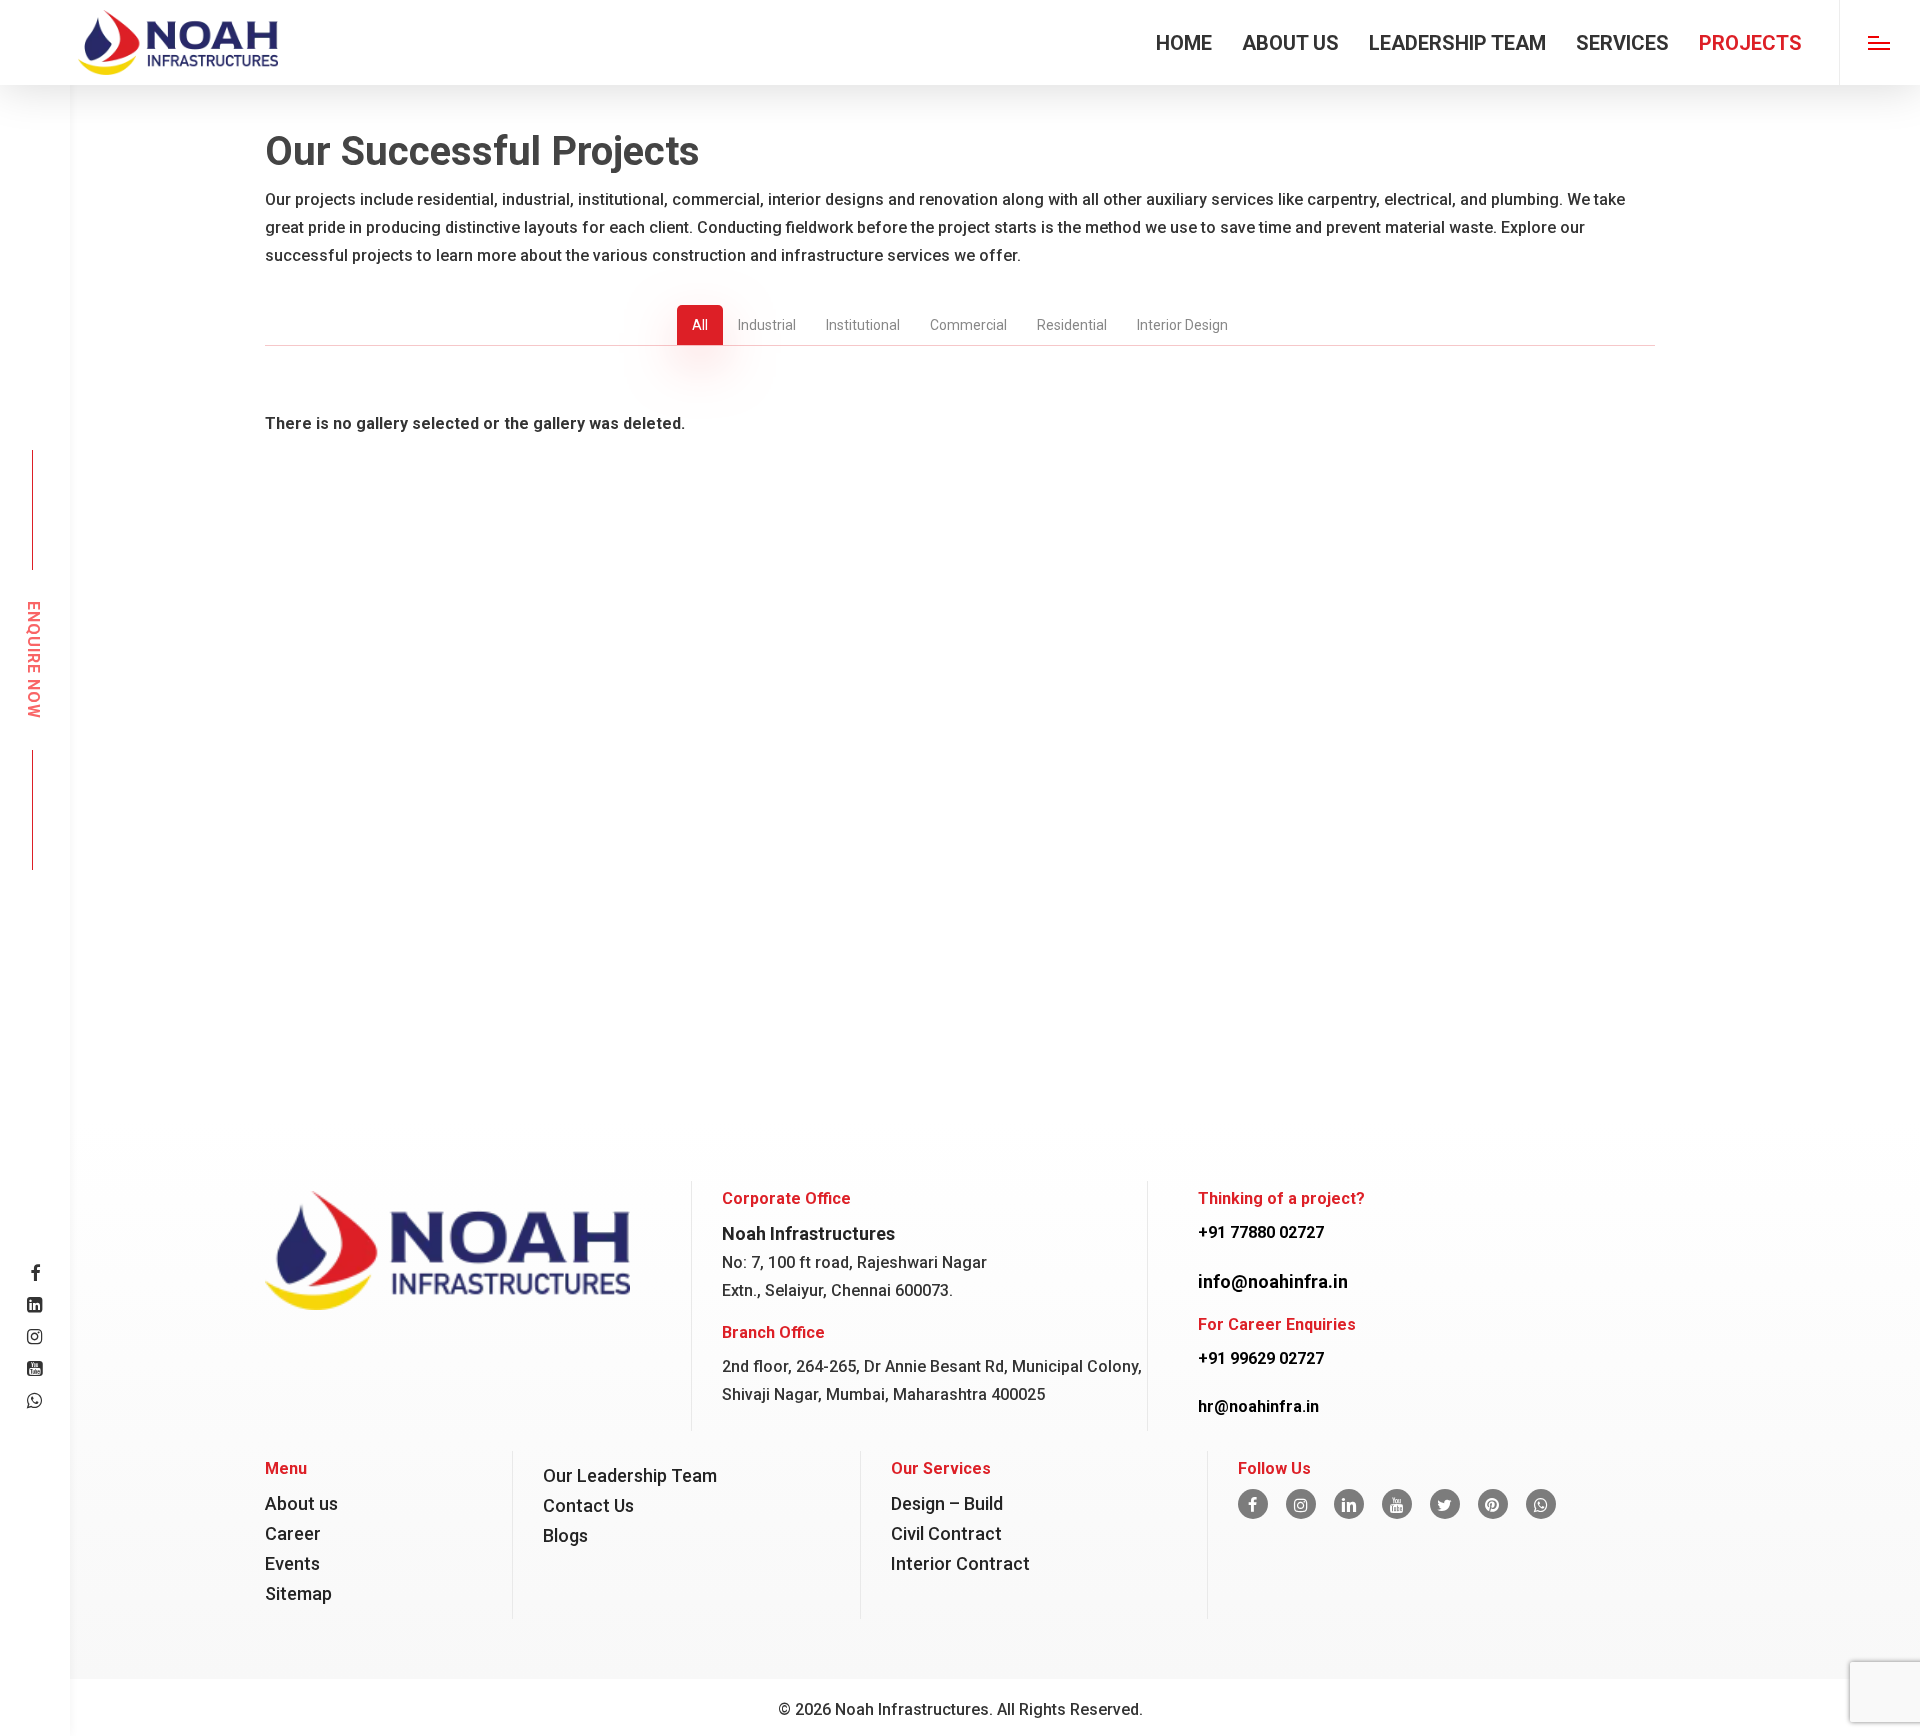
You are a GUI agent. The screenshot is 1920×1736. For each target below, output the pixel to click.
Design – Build (947, 1503)
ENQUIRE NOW (33, 660)
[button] (1879, 42)
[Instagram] (1301, 1504)
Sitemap (298, 1593)
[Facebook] (1253, 1504)
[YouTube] (1397, 1504)
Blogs (565, 1535)
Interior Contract (960, 1563)
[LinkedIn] (1349, 1504)
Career (293, 1533)
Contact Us (588, 1505)
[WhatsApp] (1541, 1504)
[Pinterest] (1493, 1504)
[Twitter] (1445, 1504)
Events (292, 1563)
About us (301, 1503)
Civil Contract (946, 1533)
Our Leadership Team (630, 1475)
